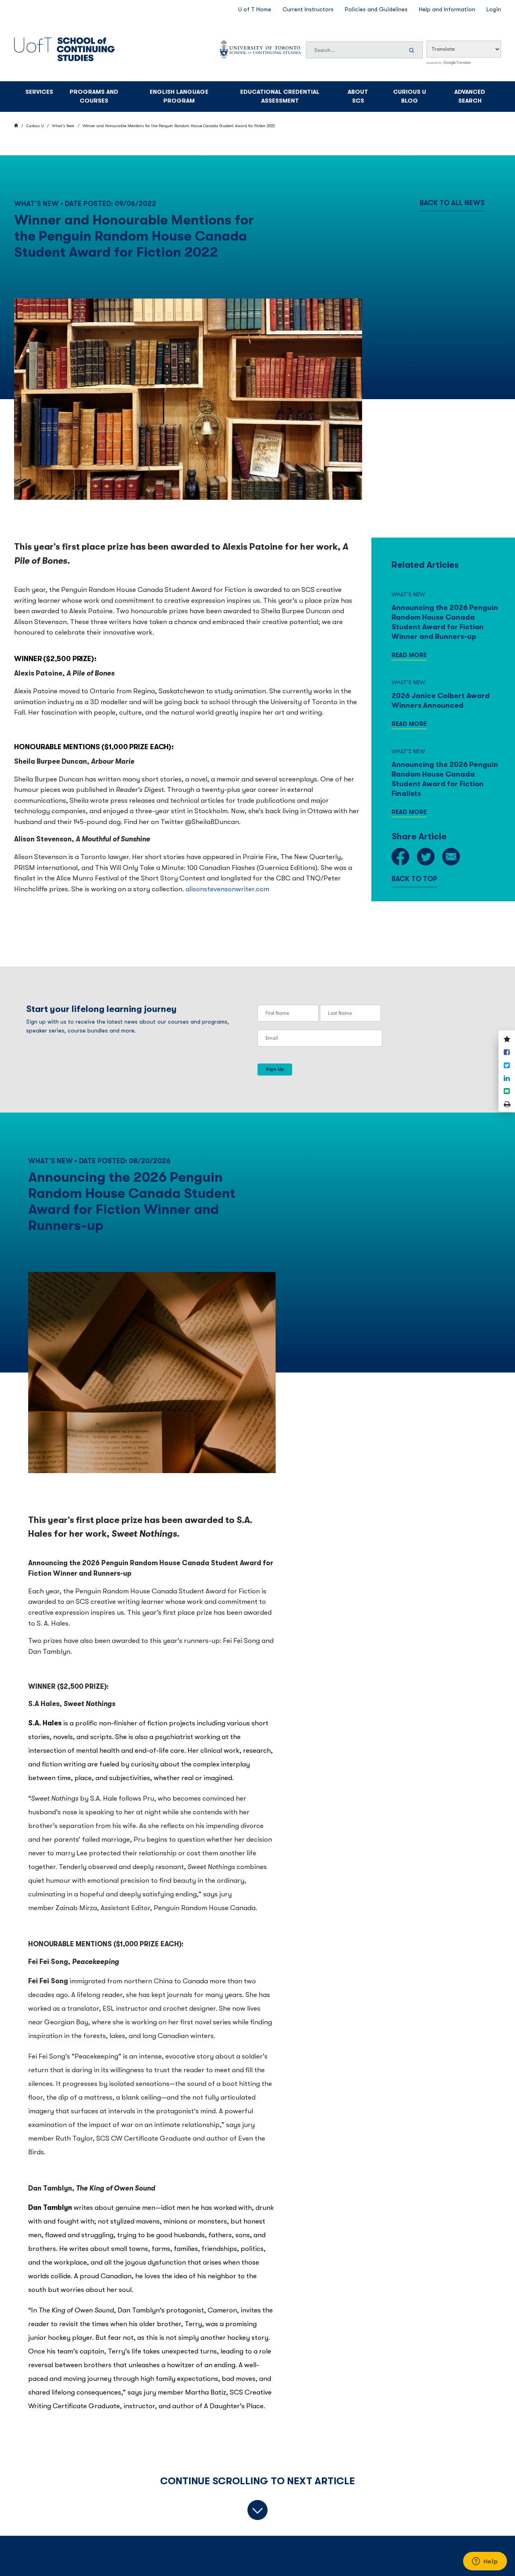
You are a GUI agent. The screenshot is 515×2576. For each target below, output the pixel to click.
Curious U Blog (410, 97)
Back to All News (452, 203)
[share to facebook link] (400, 858)
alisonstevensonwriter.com (228, 889)
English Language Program (179, 97)
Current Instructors (308, 9)
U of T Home (255, 9)
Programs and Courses (94, 97)
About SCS (358, 97)
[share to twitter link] (426, 858)
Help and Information (447, 9)
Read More (409, 655)
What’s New (63, 126)
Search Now (413, 50)
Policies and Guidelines (376, 9)
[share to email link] (451, 858)
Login (494, 9)
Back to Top (414, 879)
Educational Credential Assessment (280, 97)
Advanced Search (470, 97)
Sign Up (275, 1069)
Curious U (35, 126)
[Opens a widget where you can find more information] (485, 2562)
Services (39, 92)
